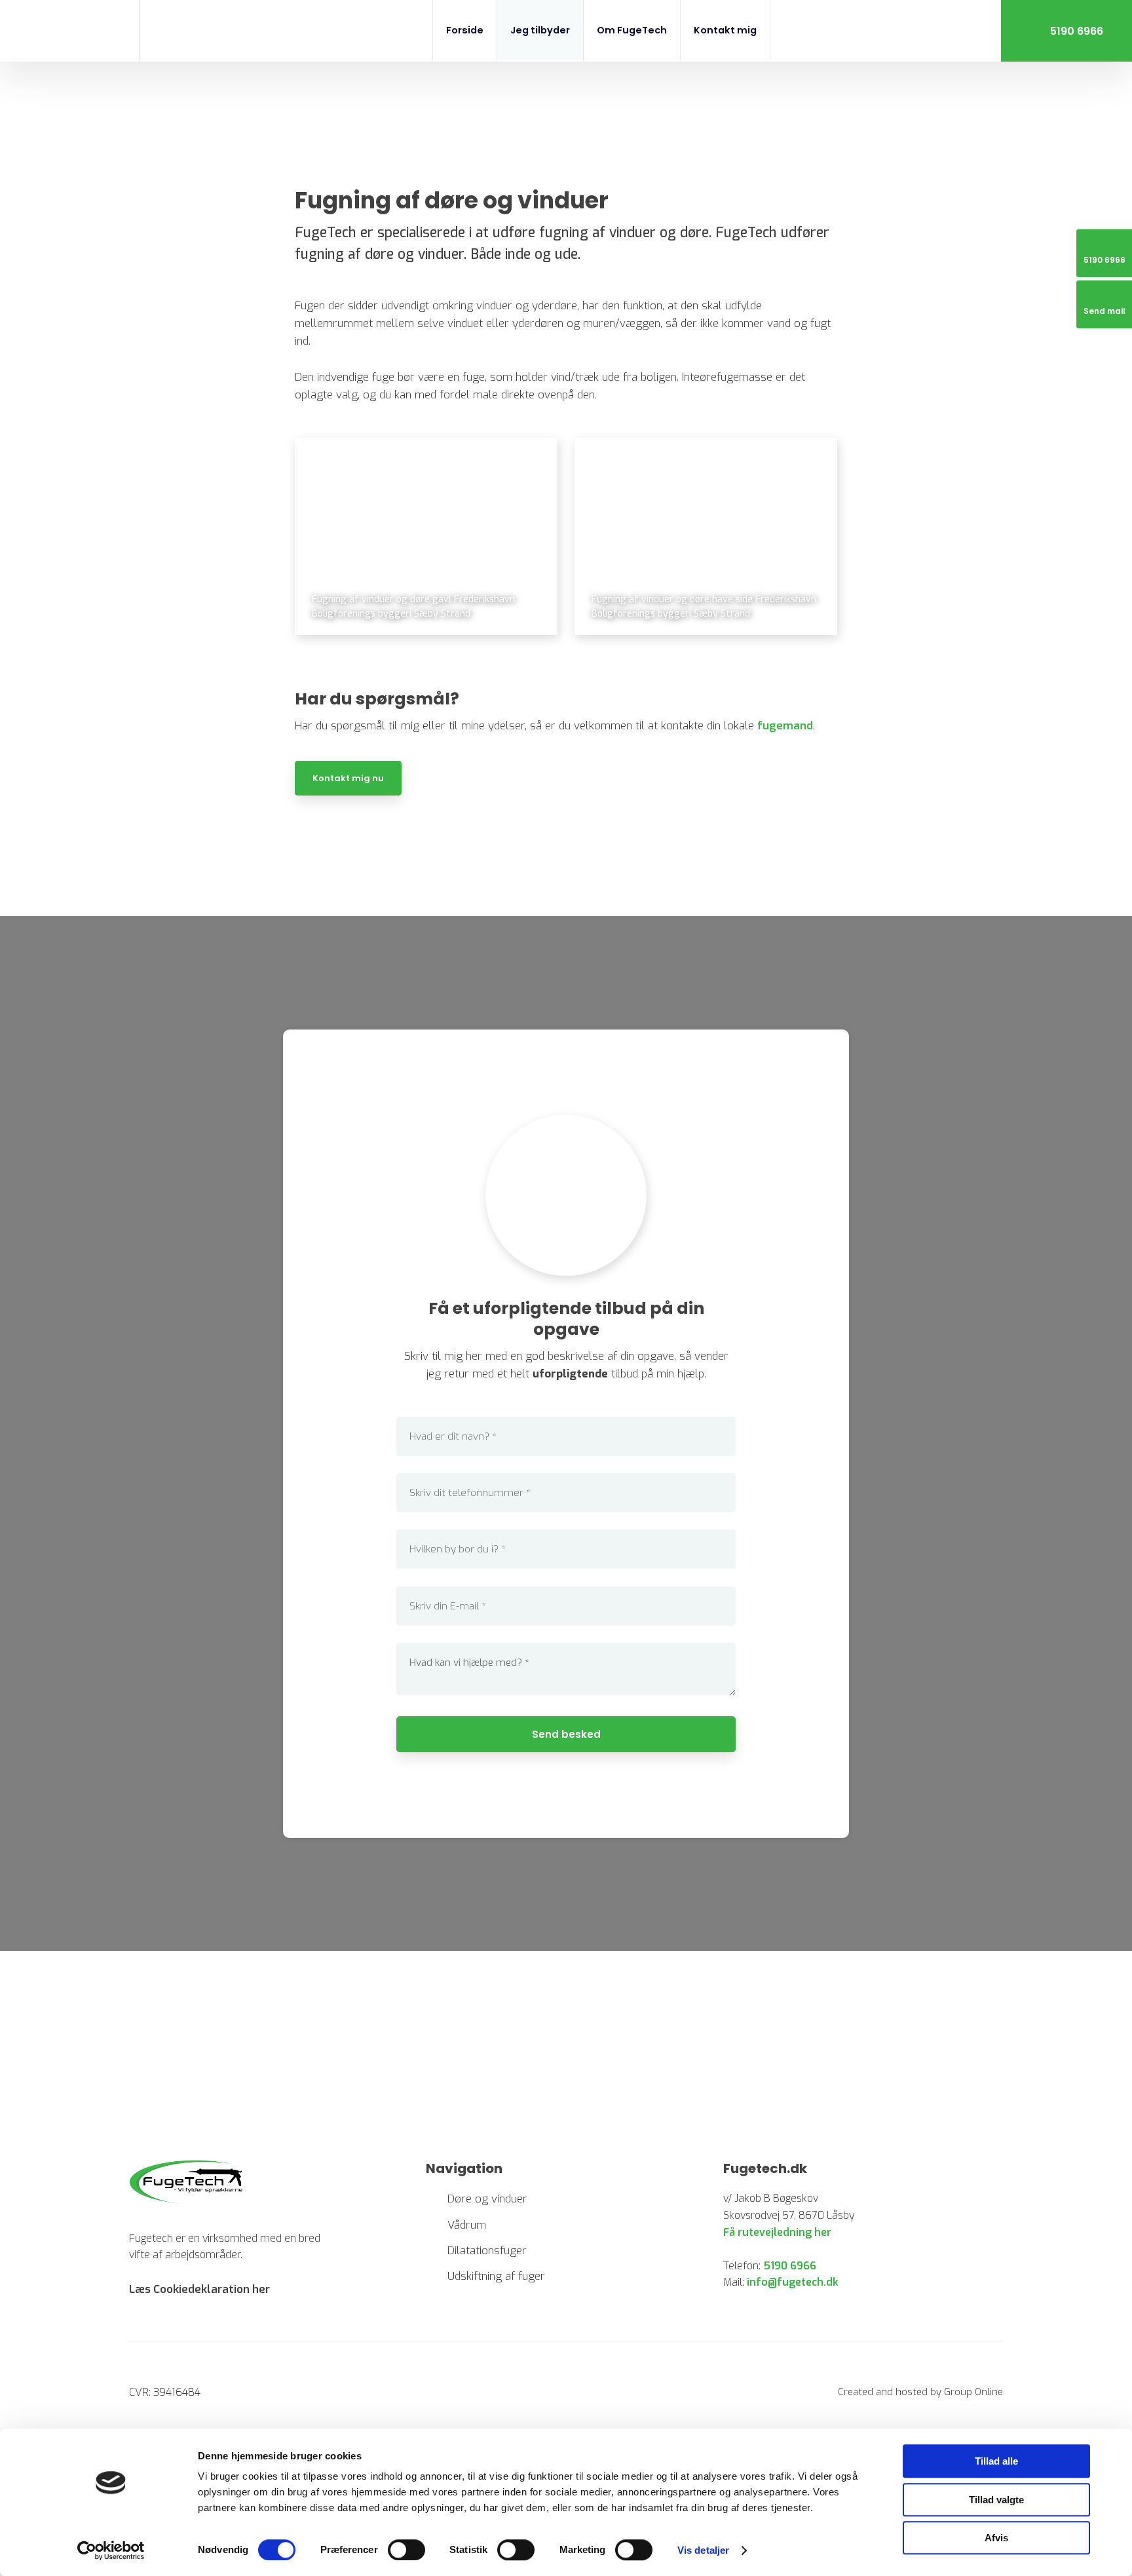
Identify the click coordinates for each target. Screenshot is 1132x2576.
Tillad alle (996, 2461)
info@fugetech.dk (793, 2282)
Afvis (996, 2538)
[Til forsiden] (69, 33)
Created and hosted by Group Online (920, 2392)
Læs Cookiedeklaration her (199, 2289)
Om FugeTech (632, 30)
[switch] (406, 2550)
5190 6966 (790, 2266)
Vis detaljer (703, 2550)
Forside (465, 30)
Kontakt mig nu (348, 778)
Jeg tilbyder (540, 30)
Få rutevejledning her (777, 2232)
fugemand (785, 726)
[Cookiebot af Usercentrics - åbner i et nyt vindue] (111, 2550)
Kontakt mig (725, 30)
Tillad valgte (996, 2500)
